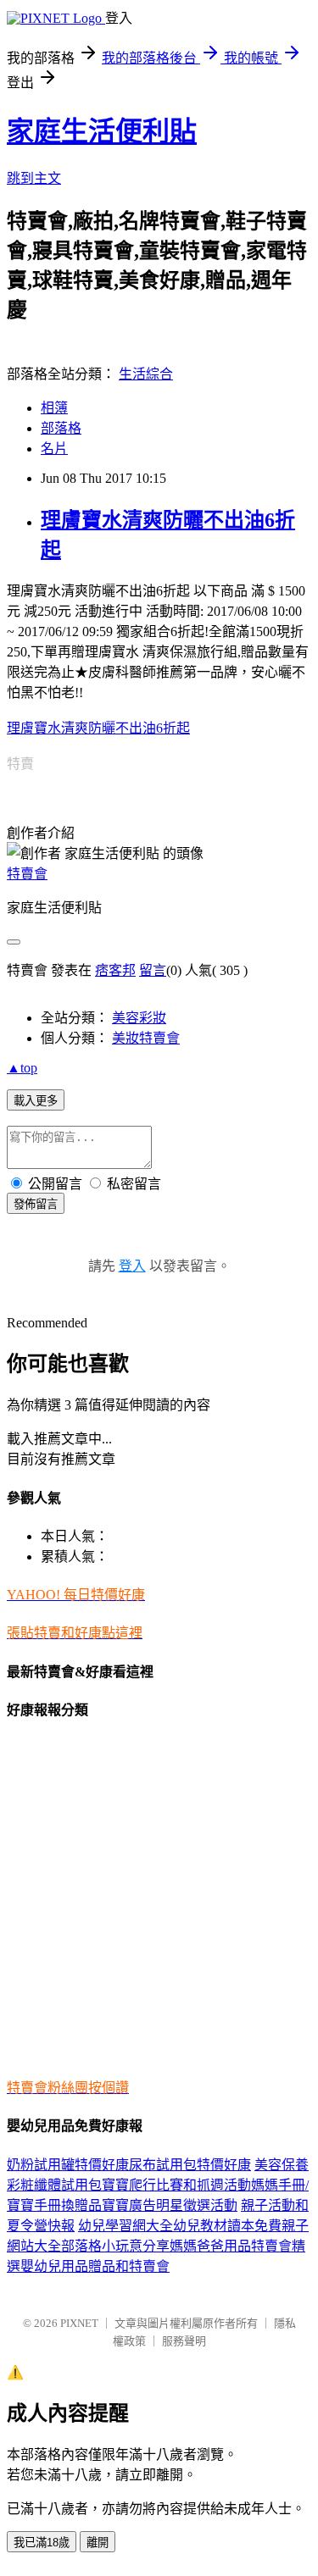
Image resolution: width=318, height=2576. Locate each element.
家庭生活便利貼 (102, 131)
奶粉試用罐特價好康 (68, 2165)
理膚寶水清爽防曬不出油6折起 (98, 728)
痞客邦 (115, 970)
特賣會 (27, 874)
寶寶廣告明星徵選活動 (170, 2205)
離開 (98, 2543)
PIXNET (79, 2323)
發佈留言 (36, 1204)
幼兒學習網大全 (126, 2226)
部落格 (61, 428)
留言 (153, 970)
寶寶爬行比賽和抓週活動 (176, 2185)
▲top (22, 1068)
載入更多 (36, 1101)
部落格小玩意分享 (115, 2246)
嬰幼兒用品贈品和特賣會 (95, 2266)
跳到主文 (34, 178)
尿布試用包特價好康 (190, 2165)
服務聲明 (184, 2341)
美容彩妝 (139, 1018)
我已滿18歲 (42, 2543)
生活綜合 (146, 374)
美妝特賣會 (146, 1038)
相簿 (54, 408)
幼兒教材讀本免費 (227, 2226)
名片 (54, 449)
